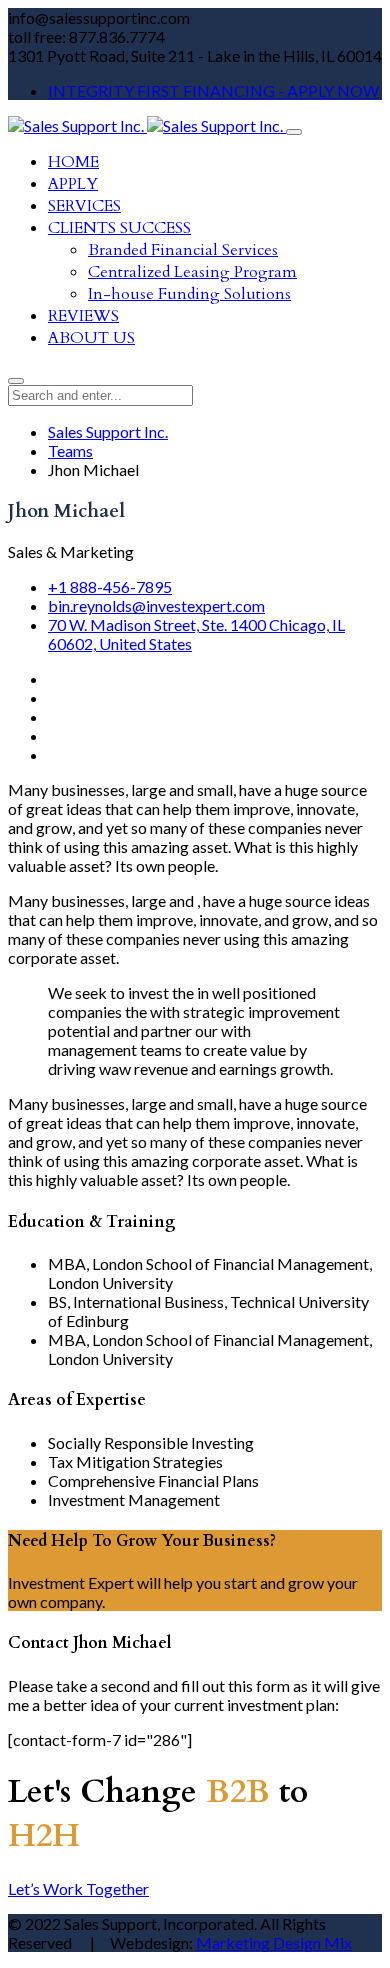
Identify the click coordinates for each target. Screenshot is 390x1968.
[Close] (16, 381)
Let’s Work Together (78, 1888)
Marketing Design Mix (274, 1942)
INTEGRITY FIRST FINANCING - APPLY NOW (213, 90)
